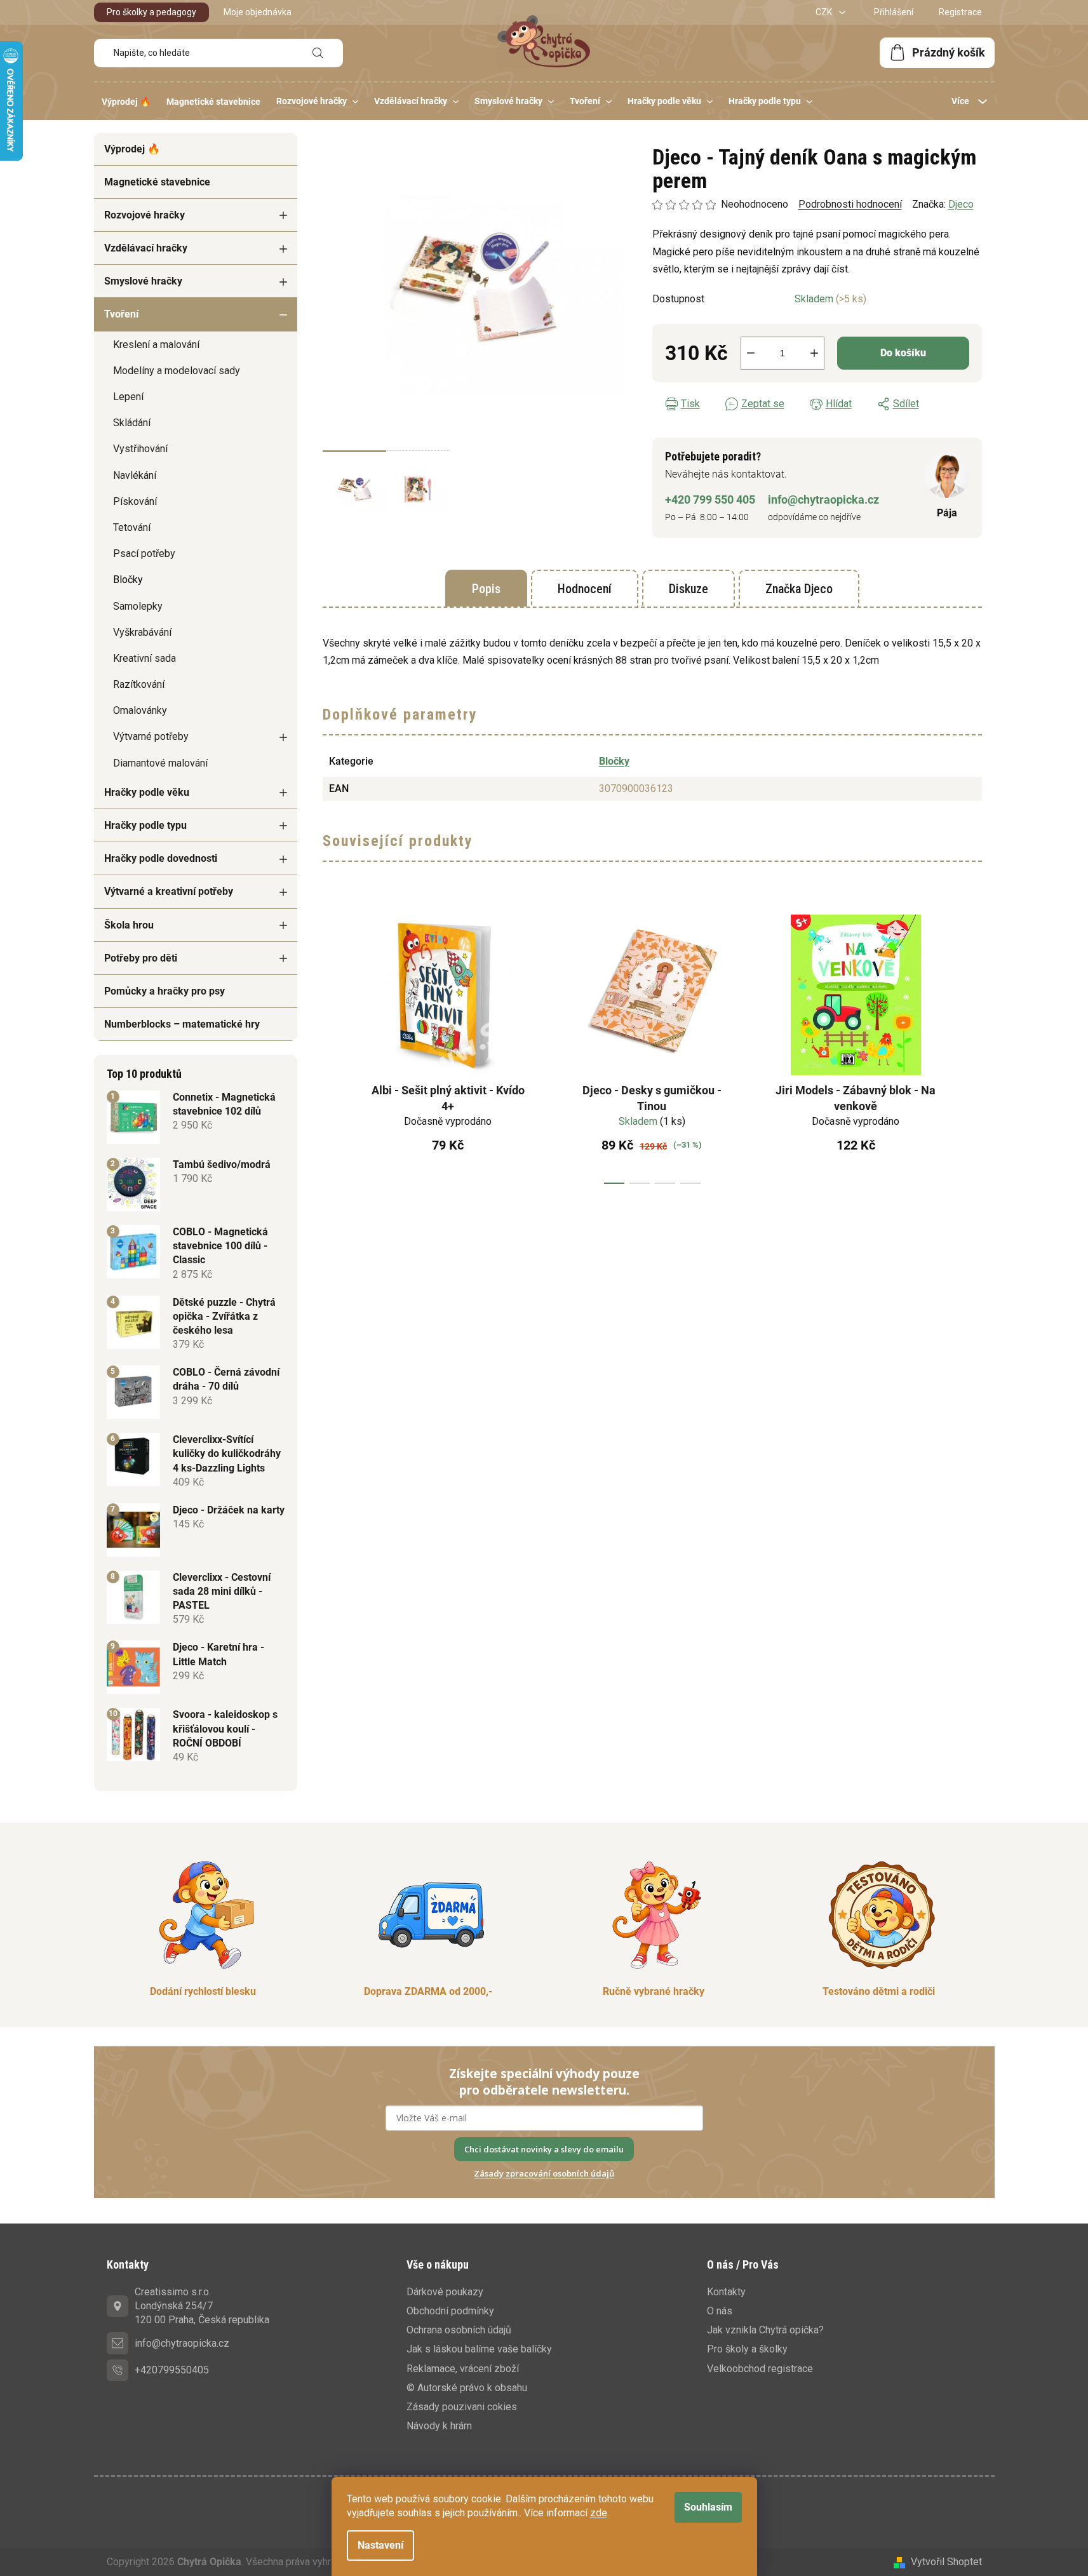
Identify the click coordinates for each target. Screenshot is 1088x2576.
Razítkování (139, 684)
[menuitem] (126, 102)
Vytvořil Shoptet (946, 2562)
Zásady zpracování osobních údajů (544, 2173)
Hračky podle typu (145, 825)
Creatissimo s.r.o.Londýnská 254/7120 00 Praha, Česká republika (202, 2306)
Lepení (128, 397)
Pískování (135, 501)
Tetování (132, 527)
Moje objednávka (258, 12)
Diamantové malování (160, 763)
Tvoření (121, 314)
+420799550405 (172, 2370)
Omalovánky (140, 710)
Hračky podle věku (147, 792)
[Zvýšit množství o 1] (814, 353)
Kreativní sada (144, 658)
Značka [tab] (799, 589)
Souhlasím (708, 2507)
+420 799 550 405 (710, 500)
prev (333, 1045)
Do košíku (903, 353)
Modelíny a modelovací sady (177, 371)
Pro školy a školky (747, 2349)
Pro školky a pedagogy (151, 12)
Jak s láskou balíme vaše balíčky (479, 2349)
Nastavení (380, 2545)
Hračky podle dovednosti (161, 858)
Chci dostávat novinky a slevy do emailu (544, 2149)
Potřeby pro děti (141, 958)
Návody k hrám (439, 2426)
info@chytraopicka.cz (823, 500)
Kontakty (726, 2292)
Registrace (960, 12)
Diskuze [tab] (688, 589)
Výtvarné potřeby (151, 736)
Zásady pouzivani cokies (462, 2407)
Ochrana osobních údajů (459, 2330)
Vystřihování (140, 449)
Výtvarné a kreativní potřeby (169, 891)
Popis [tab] (486, 589)
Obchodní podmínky (450, 2311)
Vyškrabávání (142, 632)
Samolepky (138, 606)
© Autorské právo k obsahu (467, 2388)
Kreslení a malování (156, 345)
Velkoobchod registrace (760, 2369)
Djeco (961, 204)
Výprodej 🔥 (132, 149)
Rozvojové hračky (144, 215)
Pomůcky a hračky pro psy (165, 991)
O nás (720, 2311)
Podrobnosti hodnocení (850, 204)
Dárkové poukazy (445, 2292)
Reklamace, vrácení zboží (463, 2369)
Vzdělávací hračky (146, 248)
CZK (825, 12)
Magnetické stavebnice (157, 182)
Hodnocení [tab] (585, 589)
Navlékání (135, 475)
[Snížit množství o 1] (751, 353)
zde (599, 2513)
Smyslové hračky (143, 281)
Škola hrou (129, 925)
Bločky (128, 580)
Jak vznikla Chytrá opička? (765, 2330)
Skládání (132, 423)
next (972, 1045)
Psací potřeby (144, 553)
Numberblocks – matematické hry (182, 1024)
